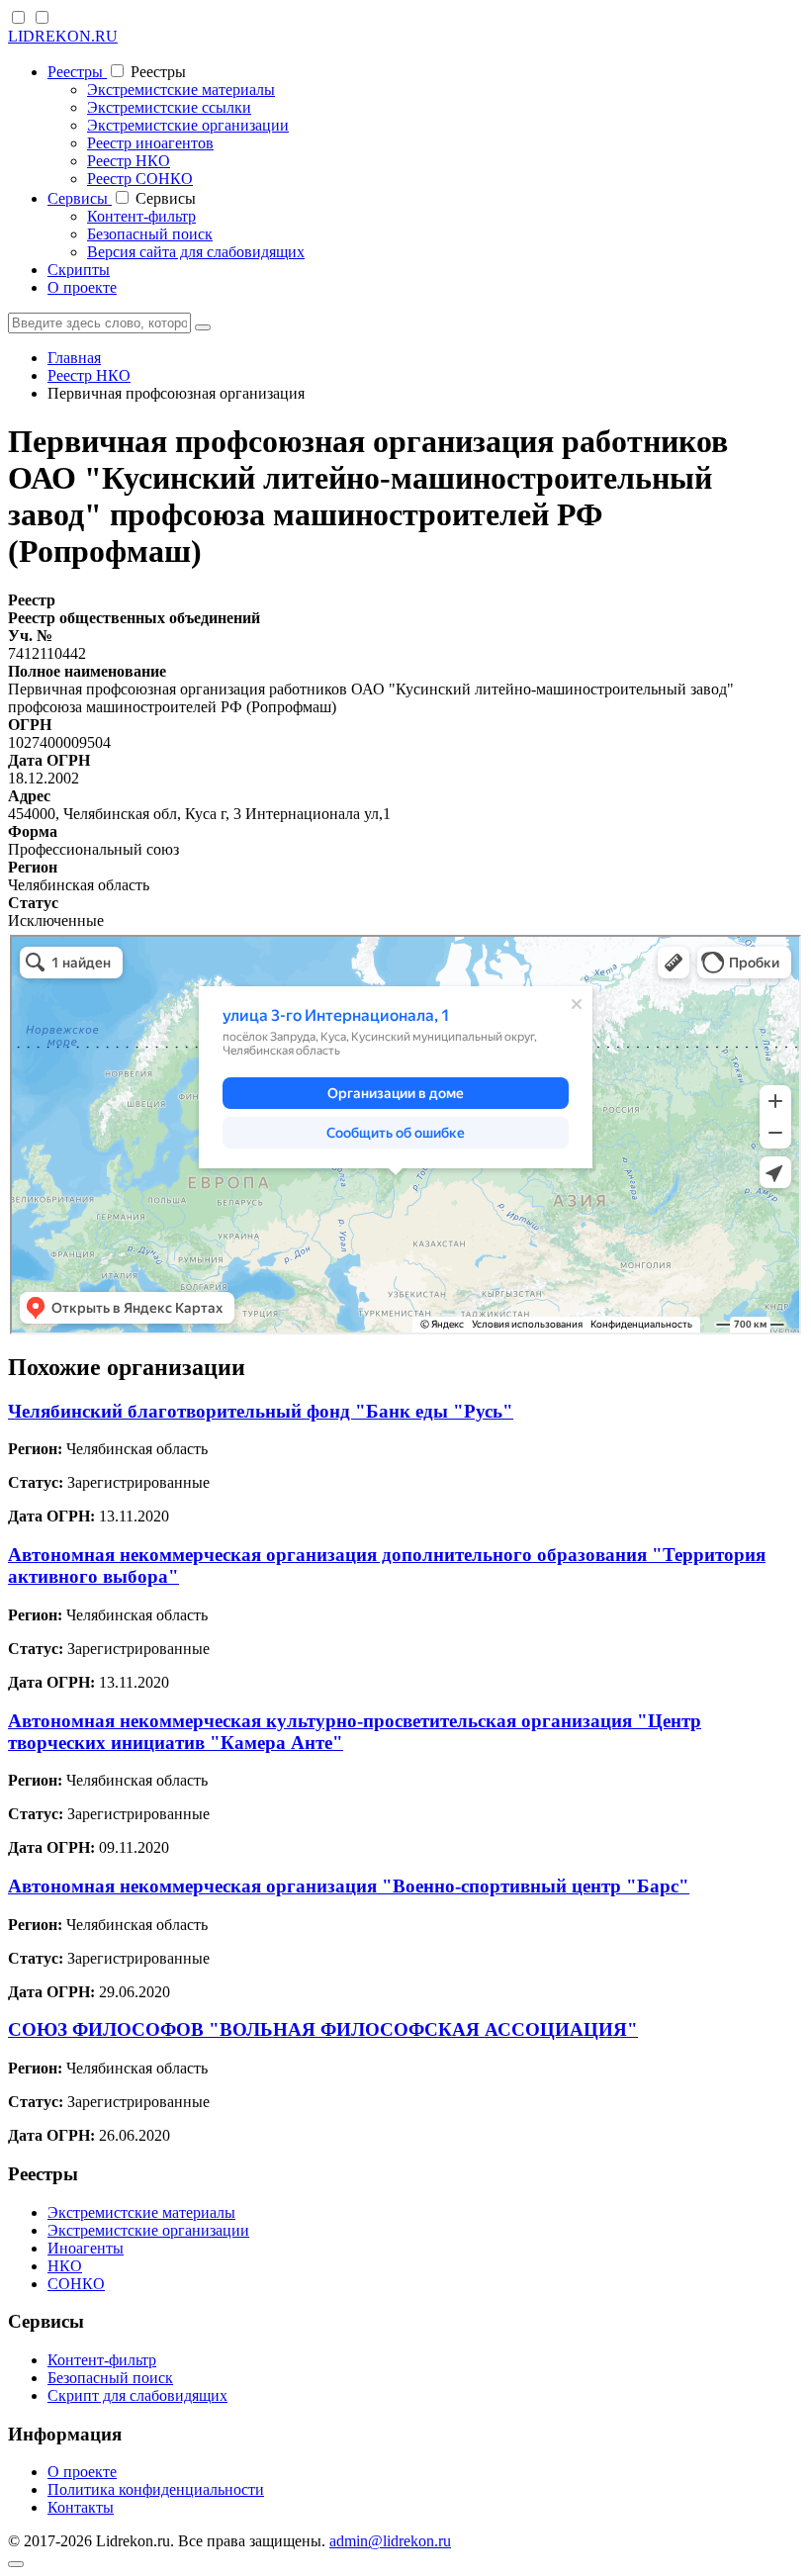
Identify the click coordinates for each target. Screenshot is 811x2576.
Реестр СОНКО (140, 179)
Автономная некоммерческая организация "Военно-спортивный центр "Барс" (349, 1886)
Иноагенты (86, 2248)
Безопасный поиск (150, 234)
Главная (74, 358)
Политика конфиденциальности (156, 2489)
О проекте (82, 287)
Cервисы (80, 198)
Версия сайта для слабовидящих (196, 252)
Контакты (81, 2507)
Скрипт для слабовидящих (137, 2395)
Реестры (77, 72)
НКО (65, 2266)
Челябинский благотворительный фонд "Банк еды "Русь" (261, 1411)
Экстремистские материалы (181, 90)
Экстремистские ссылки (169, 107)
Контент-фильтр (141, 216)
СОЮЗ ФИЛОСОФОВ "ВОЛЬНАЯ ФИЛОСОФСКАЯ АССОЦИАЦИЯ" (323, 2029)
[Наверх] (16, 2564)
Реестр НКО (129, 161)
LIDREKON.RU (63, 36)
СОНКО (76, 2284)
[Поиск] (203, 327)
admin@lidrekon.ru (390, 2541)
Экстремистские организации (188, 125)
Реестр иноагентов (150, 143)
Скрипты (79, 270)
